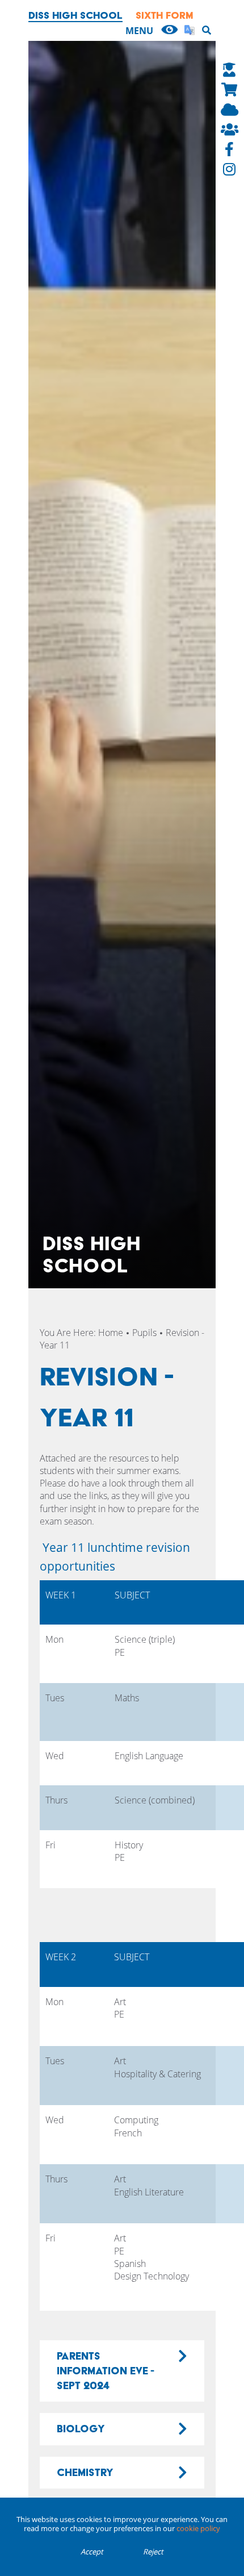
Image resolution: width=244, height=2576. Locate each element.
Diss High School (75, 15)
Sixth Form (165, 15)
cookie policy (198, 2528)
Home (111, 1333)
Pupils (144, 1333)
